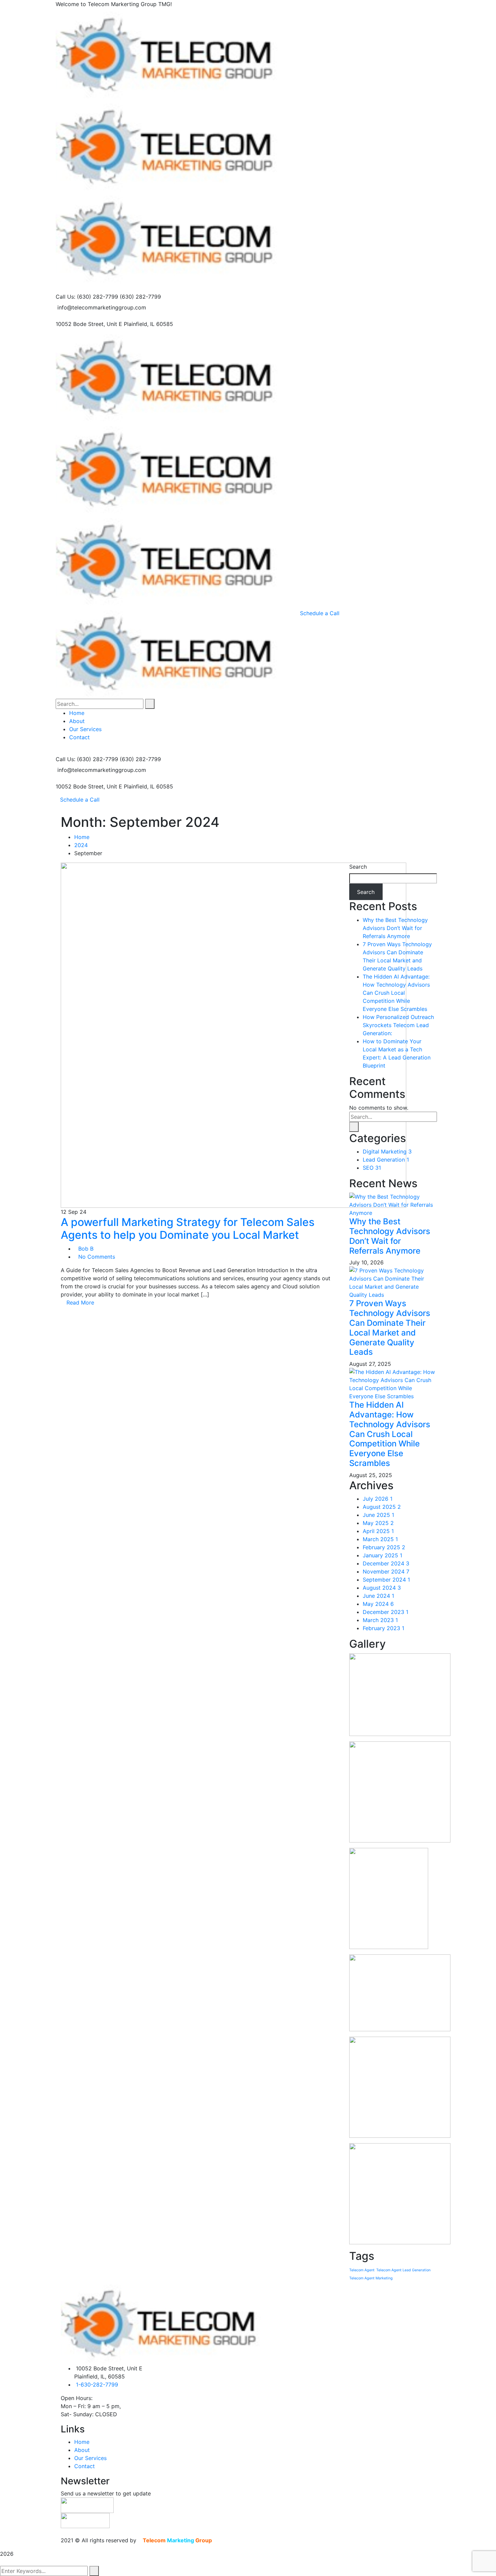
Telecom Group (179, 2540)
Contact (85, 2466)
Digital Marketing (387, 1151)
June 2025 (378, 1515)
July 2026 (378, 1499)
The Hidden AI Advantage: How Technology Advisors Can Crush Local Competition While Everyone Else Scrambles (396, 993)
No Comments (97, 1257)
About (82, 2450)
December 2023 (385, 1612)
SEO (372, 1168)
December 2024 (386, 1563)
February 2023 (383, 1628)
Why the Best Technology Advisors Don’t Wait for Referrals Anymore (395, 928)
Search (358, 867)
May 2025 (378, 1523)
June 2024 (378, 1596)
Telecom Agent (362, 2270)
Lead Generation (386, 1160)
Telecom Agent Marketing (371, 2278)
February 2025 (384, 1547)
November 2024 (386, 1571)
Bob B (86, 1249)
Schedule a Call (80, 800)
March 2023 (380, 1620)
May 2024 (378, 1604)
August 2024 (382, 1588)
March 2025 (380, 1539)
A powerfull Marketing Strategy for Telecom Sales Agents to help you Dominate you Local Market (188, 1229)
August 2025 (382, 1507)
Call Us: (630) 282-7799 (87, 297)
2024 (81, 845)
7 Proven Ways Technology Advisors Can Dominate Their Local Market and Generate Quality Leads (390, 1328)
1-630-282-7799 (97, 2385)
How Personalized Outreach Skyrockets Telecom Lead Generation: (398, 1025)
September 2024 (386, 1580)
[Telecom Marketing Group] (176, 54)
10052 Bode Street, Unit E (89, 324)
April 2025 (378, 1531)
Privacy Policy (235, 2540)
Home (82, 837)
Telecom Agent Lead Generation (403, 2270)
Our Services (90, 2458)
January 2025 (382, 1555)
